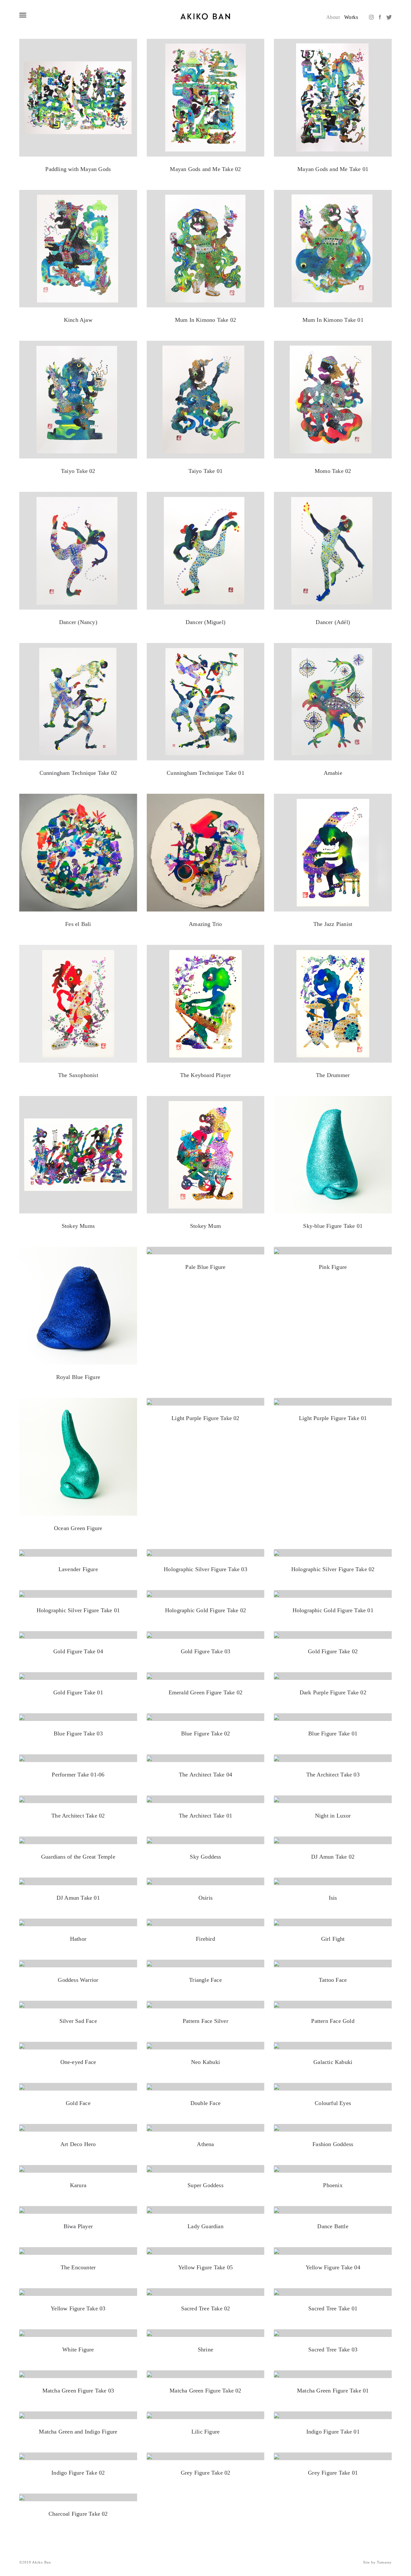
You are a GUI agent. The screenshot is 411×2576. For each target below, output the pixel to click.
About (333, 17)
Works (351, 17)
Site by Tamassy (377, 2562)
